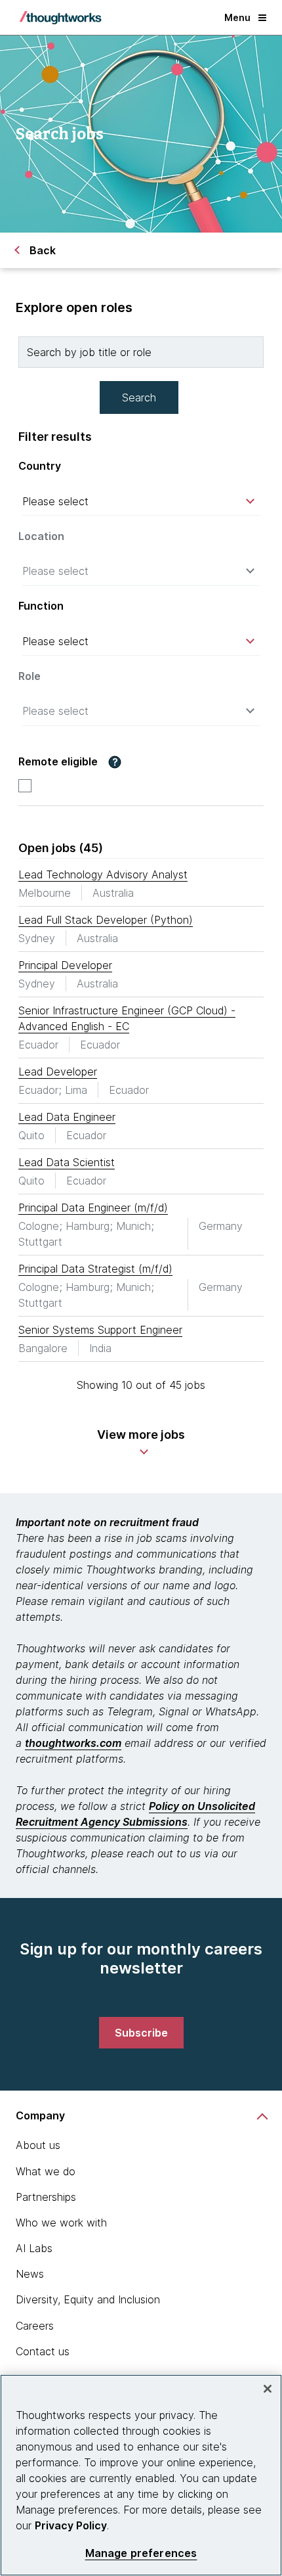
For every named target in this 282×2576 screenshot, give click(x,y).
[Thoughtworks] (60, 18)
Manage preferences (141, 2553)
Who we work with (61, 2223)
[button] (115, 762)
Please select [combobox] (55, 501)
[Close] (268, 2389)
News (30, 2274)
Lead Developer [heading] (58, 1072)
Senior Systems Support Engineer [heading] (100, 1330)
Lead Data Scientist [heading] (67, 1162)
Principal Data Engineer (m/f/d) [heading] (93, 1208)
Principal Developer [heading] (65, 965)
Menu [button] (237, 17)
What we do (46, 2171)
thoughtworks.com (73, 1743)
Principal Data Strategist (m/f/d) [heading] (95, 1269)
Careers (35, 2326)
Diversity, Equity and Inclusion (88, 2299)
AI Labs (34, 2248)
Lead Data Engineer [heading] (67, 1117)
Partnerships (46, 2197)
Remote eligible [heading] (58, 762)
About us (38, 2145)
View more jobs (141, 1435)
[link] (141, 2033)
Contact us (43, 2351)
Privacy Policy (71, 2525)
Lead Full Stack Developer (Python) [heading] (106, 920)
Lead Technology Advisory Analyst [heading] (103, 874)
